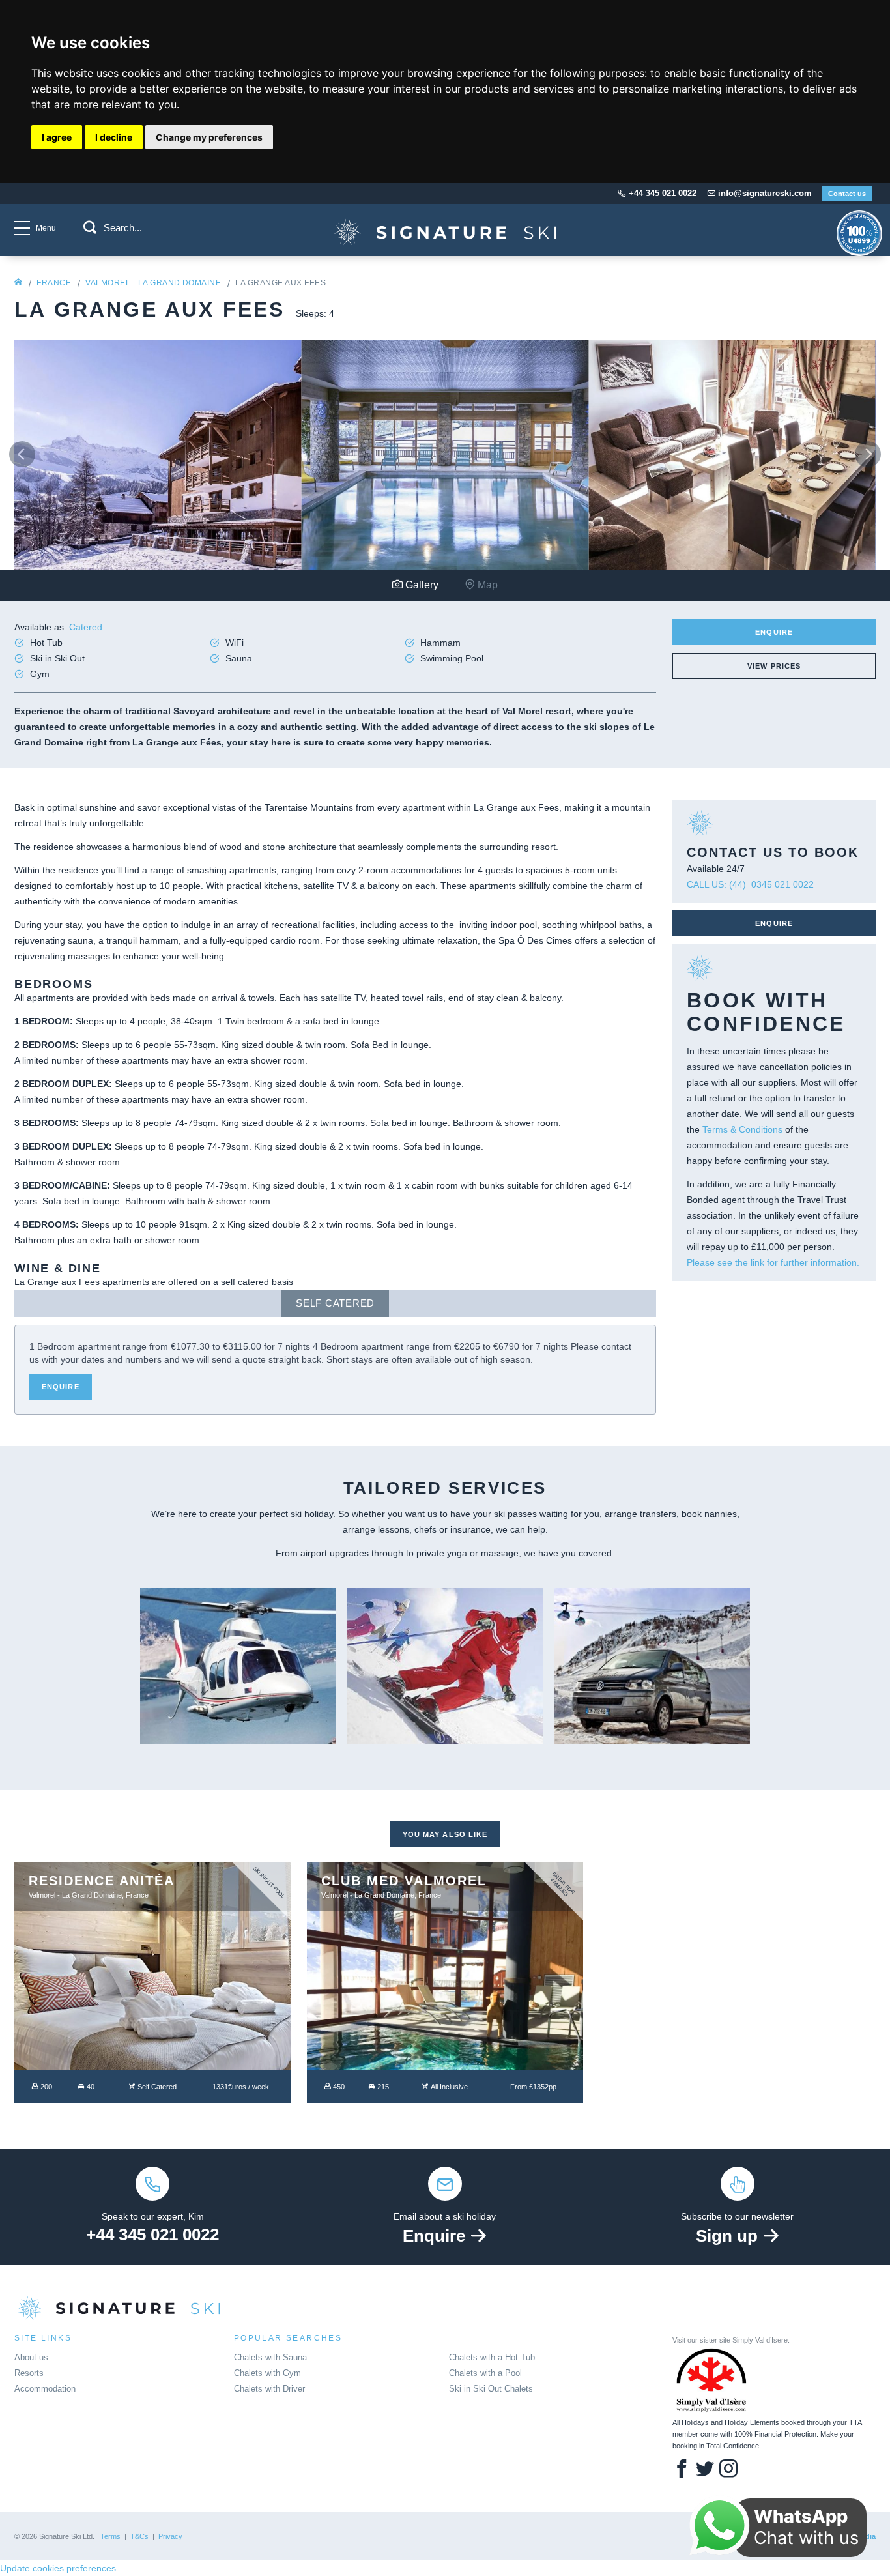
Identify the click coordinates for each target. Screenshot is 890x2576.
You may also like (445, 1834)
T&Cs (139, 2536)
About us (31, 2357)
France (54, 283)
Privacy (170, 2536)
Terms (110, 2536)
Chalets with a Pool (485, 2373)
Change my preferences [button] (209, 137)
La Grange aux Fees (280, 283)
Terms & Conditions (742, 1129)
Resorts (29, 2373)
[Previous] (22, 454)
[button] (90, 227)
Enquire (774, 632)
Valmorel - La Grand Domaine (153, 283)
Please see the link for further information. (773, 1262)
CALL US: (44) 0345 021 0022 (750, 884)
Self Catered (335, 1303)
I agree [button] (57, 137)
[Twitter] (705, 2470)
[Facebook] (682, 2470)
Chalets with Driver (269, 2389)
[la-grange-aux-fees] (445, 244)
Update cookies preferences (58, 2568)
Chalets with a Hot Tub (492, 2357)
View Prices (774, 666)
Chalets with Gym (267, 2373)
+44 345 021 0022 (152, 2235)
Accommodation (45, 2389)
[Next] (868, 454)
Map (486, 585)
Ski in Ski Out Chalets (491, 2389)
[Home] (18, 283)
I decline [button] (114, 137)
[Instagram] (728, 2470)
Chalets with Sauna (270, 2357)
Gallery (421, 585)
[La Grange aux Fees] (158, 454)
